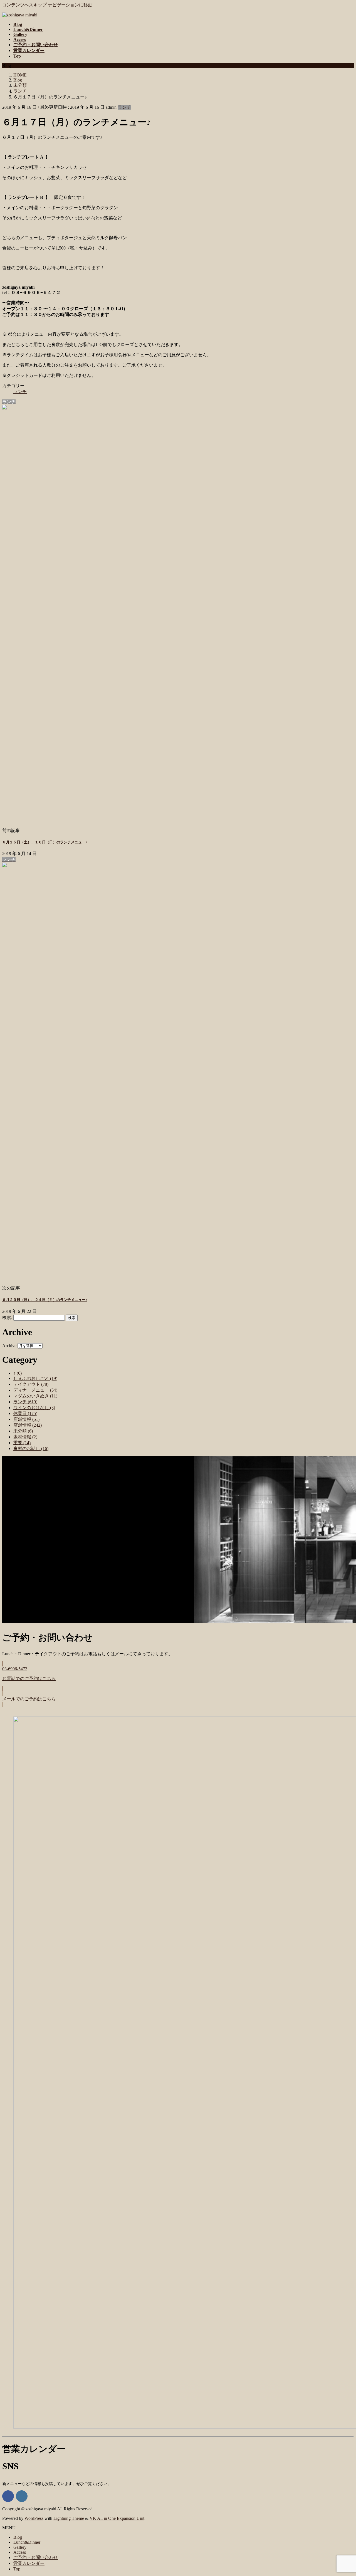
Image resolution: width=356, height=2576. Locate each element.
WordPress (34, 2518)
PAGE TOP (343, 2493)
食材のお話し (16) (31, 1448)
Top (17, 2569)
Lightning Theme (69, 2518)
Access (20, 2552)
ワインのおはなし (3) (34, 1408)
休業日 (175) (25, 1413)
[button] (178, 1676)
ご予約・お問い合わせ (36, 2558)
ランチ (124, 107)
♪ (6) (18, 1373)
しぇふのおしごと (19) (35, 1378)
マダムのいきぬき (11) (35, 1396)
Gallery (20, 2547)
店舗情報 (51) (26, 1419)
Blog (18, 2537)
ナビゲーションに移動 (70, 5)
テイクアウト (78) (31, 1384)
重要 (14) (22, 1443)
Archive (9, 1346)
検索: (7, 1317)
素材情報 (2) (25, 1437)
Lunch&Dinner (27, 2542)
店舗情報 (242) (28, 1425)
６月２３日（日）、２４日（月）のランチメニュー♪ (45, 1300)
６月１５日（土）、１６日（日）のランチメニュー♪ (45, 842)
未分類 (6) (23, 1431)
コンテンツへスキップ (24, 5)
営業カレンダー (29, 2563)
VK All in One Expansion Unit (117, 2518)
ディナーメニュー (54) (35, 1390)
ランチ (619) (25, 1402)
